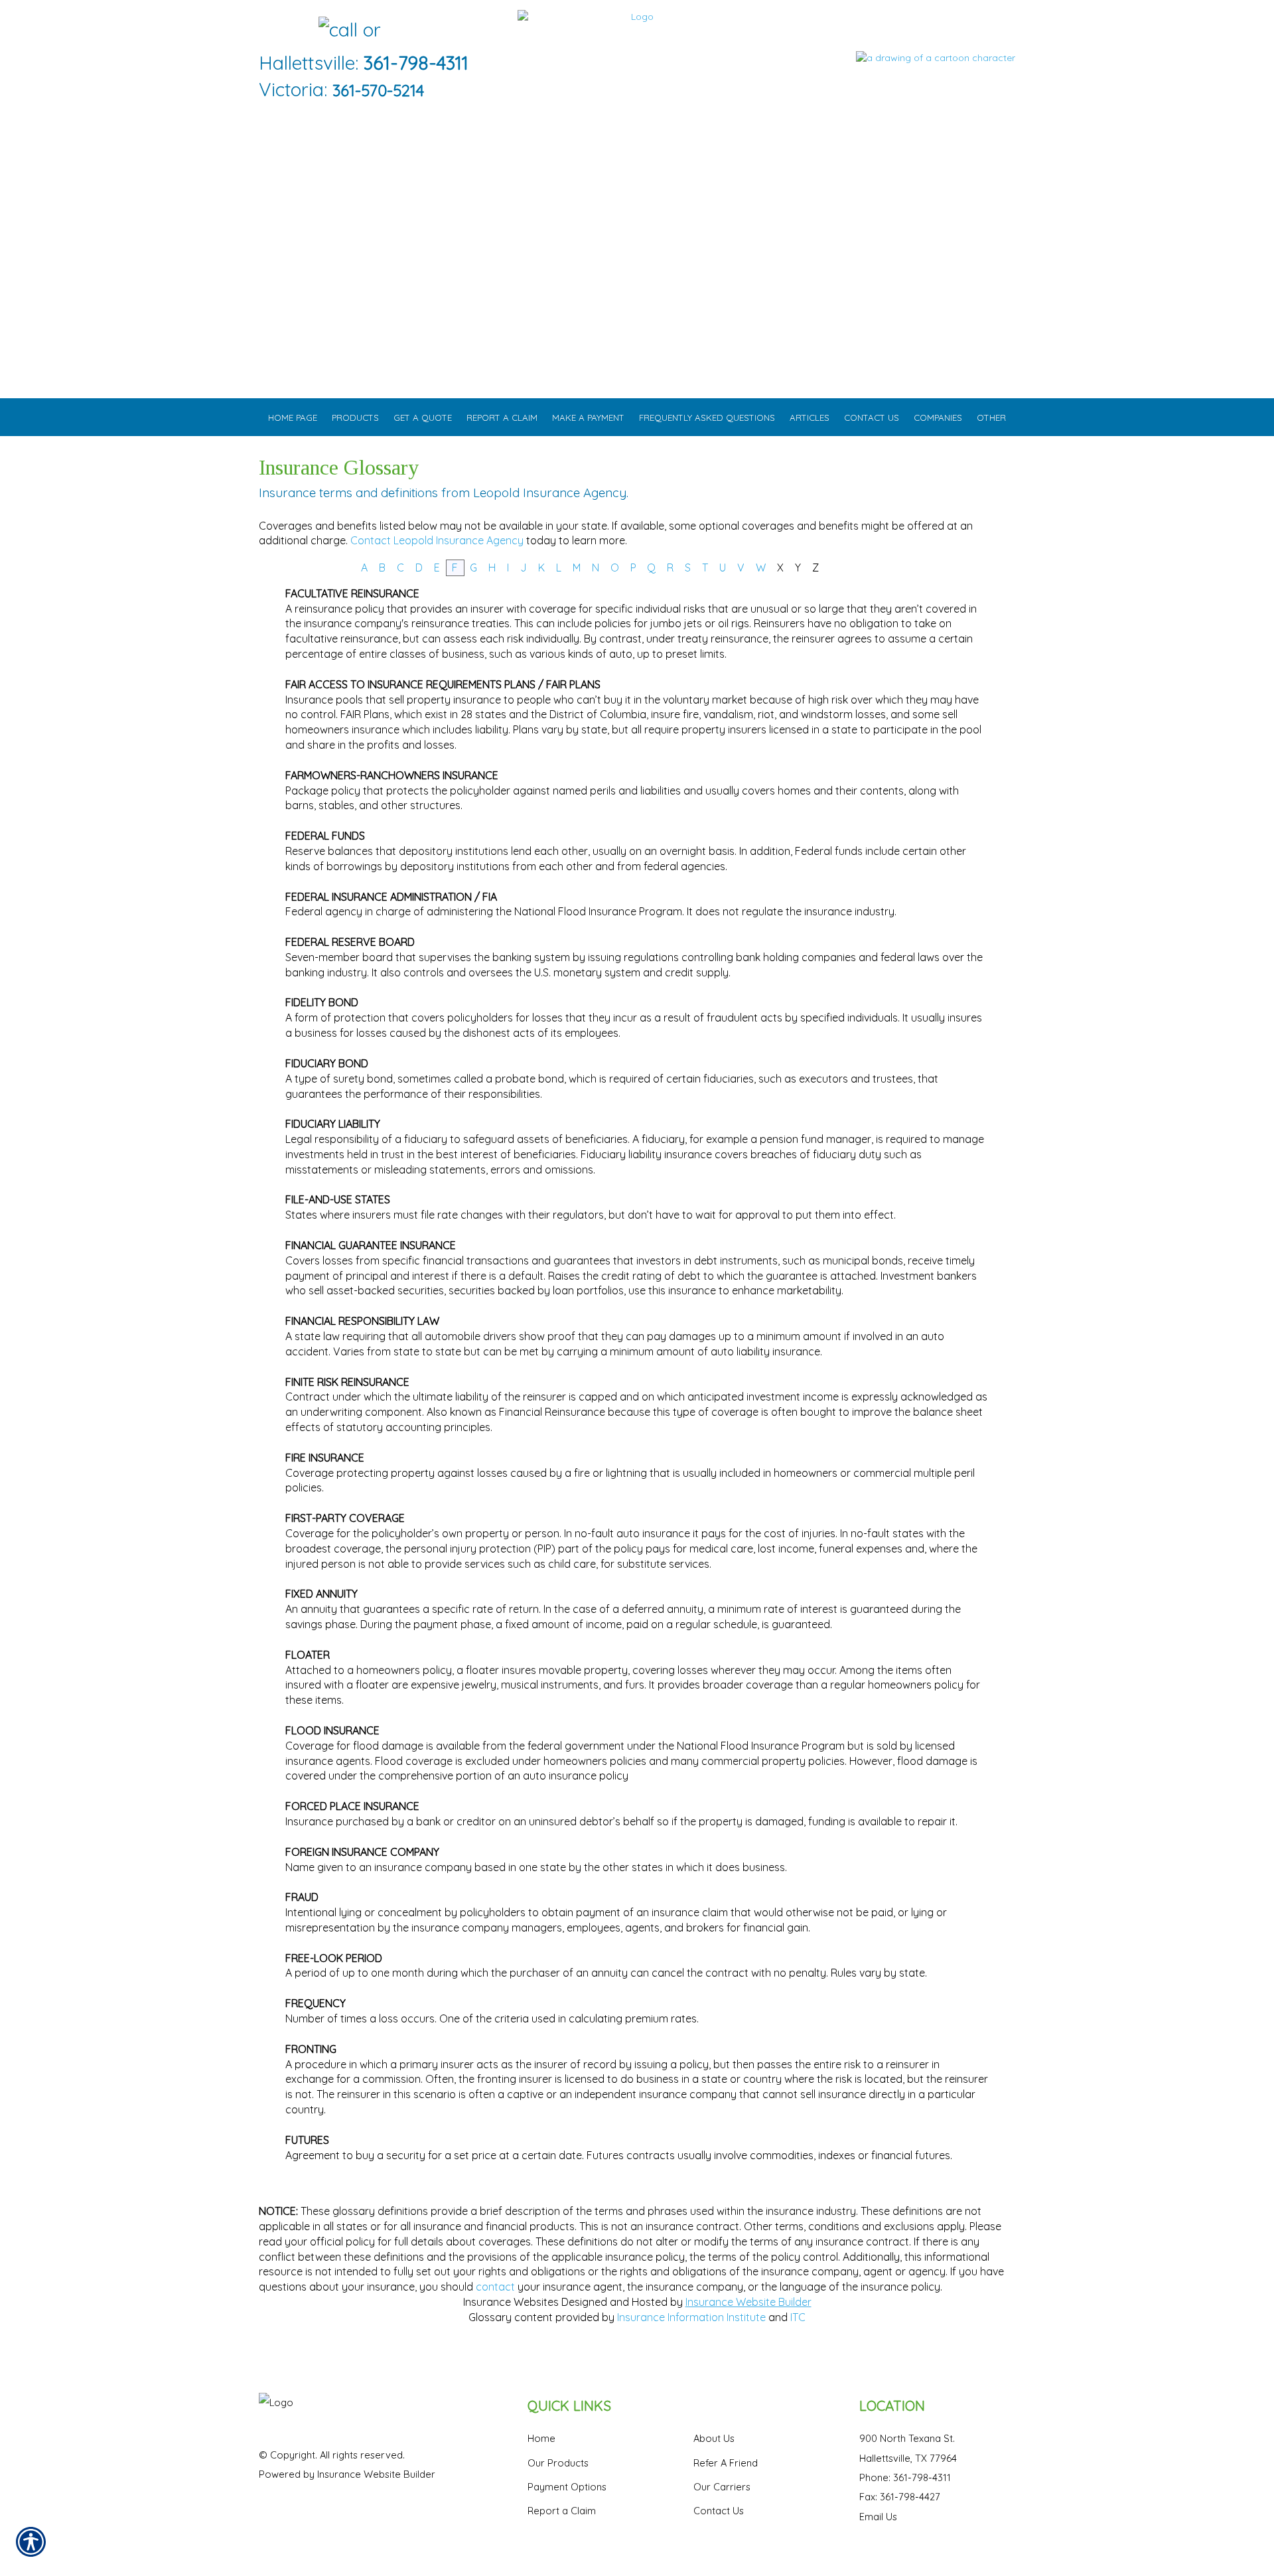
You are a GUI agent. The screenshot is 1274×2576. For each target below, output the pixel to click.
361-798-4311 (416, 63)
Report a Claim (562, 2511)
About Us (714, 2438)
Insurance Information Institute (691, 2317)
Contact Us (719, 2511)
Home (541, 2438)
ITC (798, 2317)
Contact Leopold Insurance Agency (437, 540)
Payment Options (567, 2487)
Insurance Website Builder (748, 2302)
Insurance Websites (511, 2302)
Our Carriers (722, 2487)
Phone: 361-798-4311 (905, 2477)
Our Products (558, 2463)
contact (495, 2287)
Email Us (878, 2517)
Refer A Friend (726, 2463)
